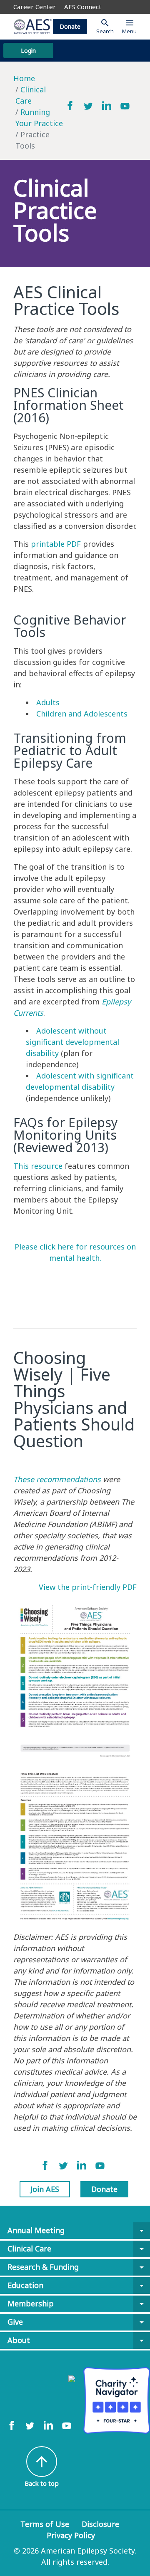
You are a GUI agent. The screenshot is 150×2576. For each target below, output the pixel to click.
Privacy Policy (71, 2535)
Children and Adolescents (82, 714)
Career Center (35, 7)
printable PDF (56, 544)
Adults (48, 702)
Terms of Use (45, 2524)
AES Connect (83, 7)
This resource (38, 1166)
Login (28, 51)
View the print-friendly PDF (88, 1587)
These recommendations (57, 1479)
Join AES (45, 2189)
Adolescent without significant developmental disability (72, 1042)
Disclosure (100, 2524)
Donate (70, 26)
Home (24, 78)
